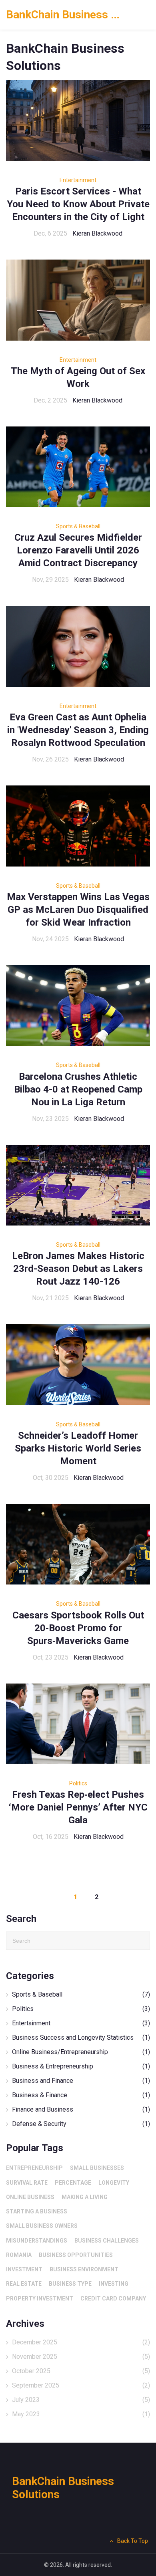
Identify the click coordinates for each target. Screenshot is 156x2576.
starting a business (37, 2211)
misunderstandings (37, 2241)
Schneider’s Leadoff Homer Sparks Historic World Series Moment (78, 1448)
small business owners (42, 2226)
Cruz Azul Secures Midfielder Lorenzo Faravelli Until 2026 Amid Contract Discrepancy (78, 550)
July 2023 (81, 2400)
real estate (24, 2284)
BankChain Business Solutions (66, 15)
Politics (78, 1783)
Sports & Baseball (78, 526)
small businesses (97, 2168)
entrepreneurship (34, 2168)
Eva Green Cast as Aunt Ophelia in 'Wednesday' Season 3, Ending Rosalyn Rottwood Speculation (78, 730)
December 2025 (81, 2342)
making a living (85, 2197)
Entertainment (78, 180)
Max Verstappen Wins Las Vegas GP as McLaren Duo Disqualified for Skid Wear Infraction (78, 910)
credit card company (113, 2298)
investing (114, 2284)
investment (24, 2269)
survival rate (27, 2183)
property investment (40, 2298)
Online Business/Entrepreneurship (81, 2052)
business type (70, 2284)
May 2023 (81, 2414)
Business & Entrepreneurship (81, 2066)
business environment (84, 2269)
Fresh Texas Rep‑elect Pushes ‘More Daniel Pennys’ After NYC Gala (78, 1807)
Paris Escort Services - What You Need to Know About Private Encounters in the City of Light (78, 204)
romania (19, 2255)
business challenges (107, 2241)
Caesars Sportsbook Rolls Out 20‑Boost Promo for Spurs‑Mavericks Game (78, 1628)
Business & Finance (81, 2095)
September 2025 (81, 2385)
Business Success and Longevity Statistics (81, 2038)
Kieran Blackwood (97, 233)
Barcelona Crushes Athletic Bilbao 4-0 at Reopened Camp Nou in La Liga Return (78, 1089)
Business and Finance (81, 2081)
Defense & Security (81, 2124)
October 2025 (81, 2371)
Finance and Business (81, 2109)
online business (30, 2197)
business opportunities (76, 2255)
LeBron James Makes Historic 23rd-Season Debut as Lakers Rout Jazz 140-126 (78, 1269)
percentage (73, 2183)
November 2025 (81, 2357)
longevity (114, 2183)
